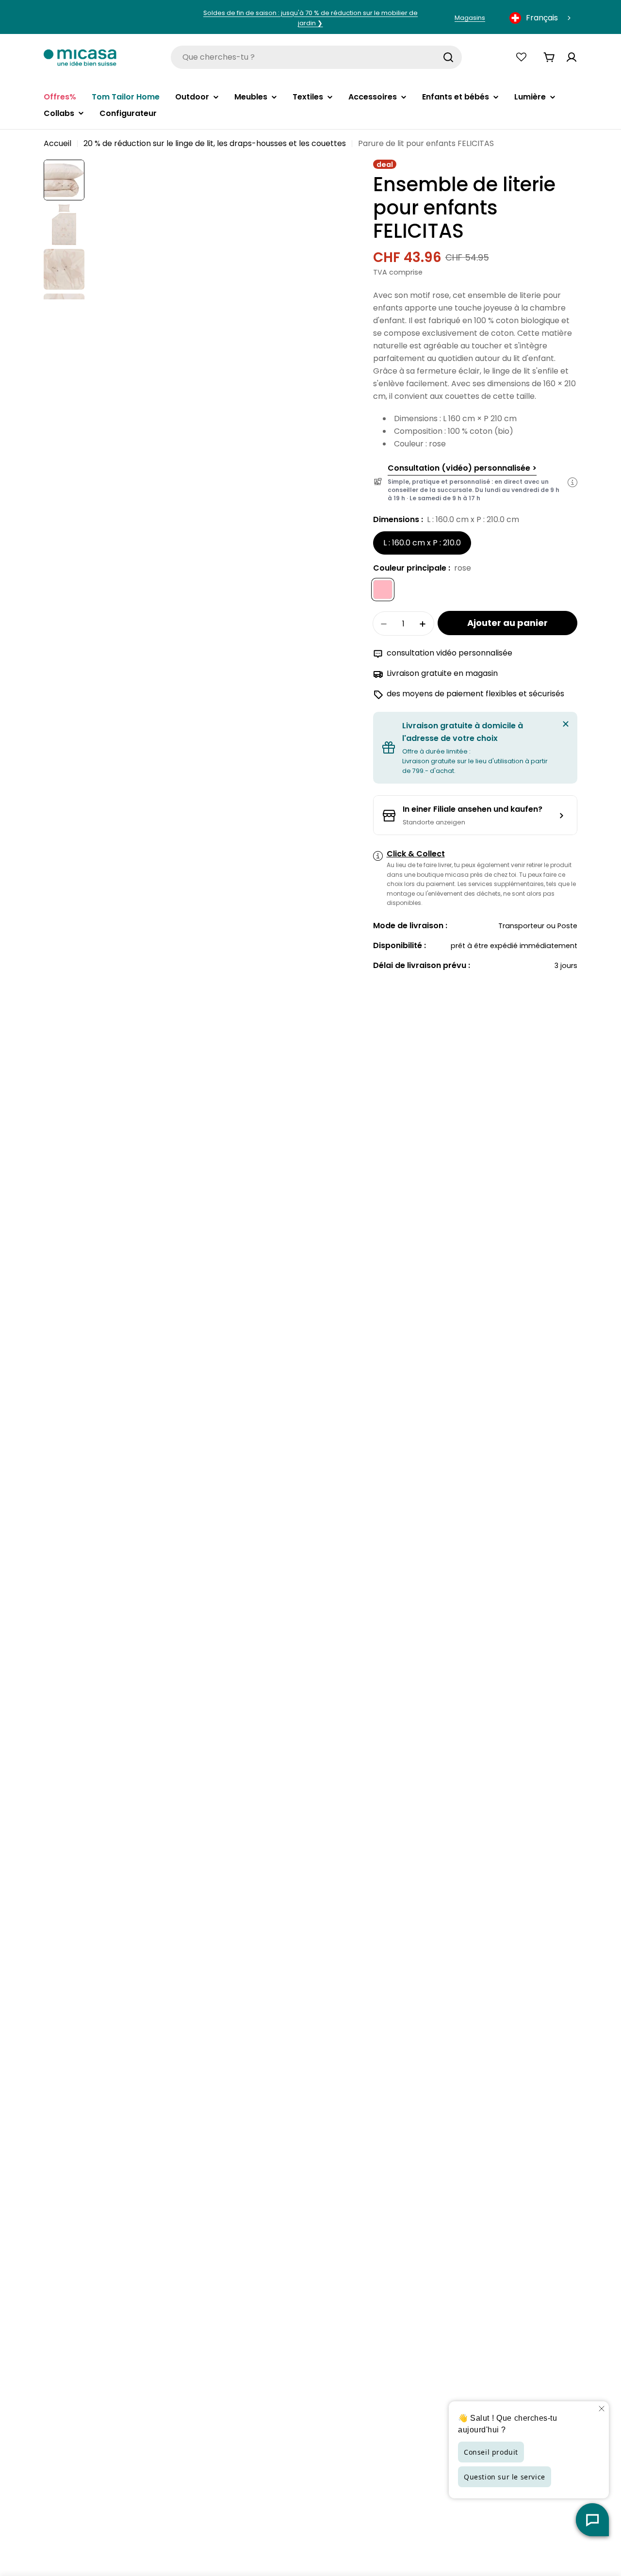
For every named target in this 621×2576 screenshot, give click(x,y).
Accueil (57, 143)
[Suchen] (448, 57)
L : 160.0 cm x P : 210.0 (422, 543)
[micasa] (80, 57)
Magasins (470, 18)
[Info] (572, 482)
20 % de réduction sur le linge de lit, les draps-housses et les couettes (215, 143)
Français (542, 18)
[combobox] (541, 18)
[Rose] (383, 590)
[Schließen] (566, 724)
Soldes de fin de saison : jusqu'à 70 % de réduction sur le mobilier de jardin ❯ (310, 18)
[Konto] (572, 57)
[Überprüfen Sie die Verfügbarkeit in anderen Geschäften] (475, 816)
